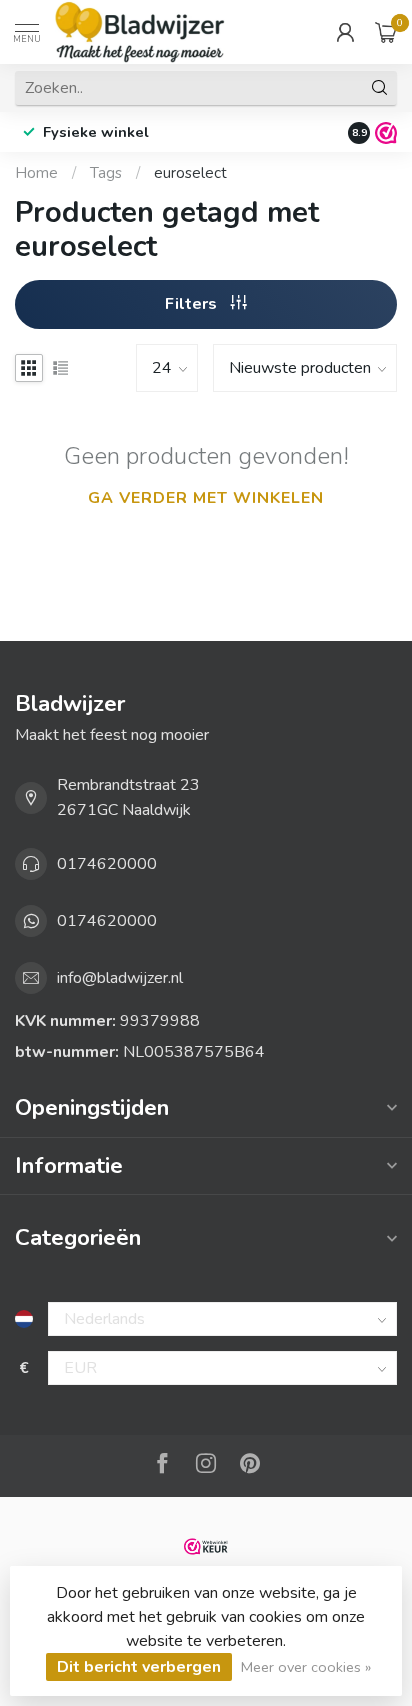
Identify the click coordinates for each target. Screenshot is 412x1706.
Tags (106, 173)
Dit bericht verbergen (139, 1667)
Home (36, 173)
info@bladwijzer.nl (120, 978)
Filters (193, 304)
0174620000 (107, 864)
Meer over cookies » (306, 1667)
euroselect (190, 173)
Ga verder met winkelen (206, 498)
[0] (386, 32)
